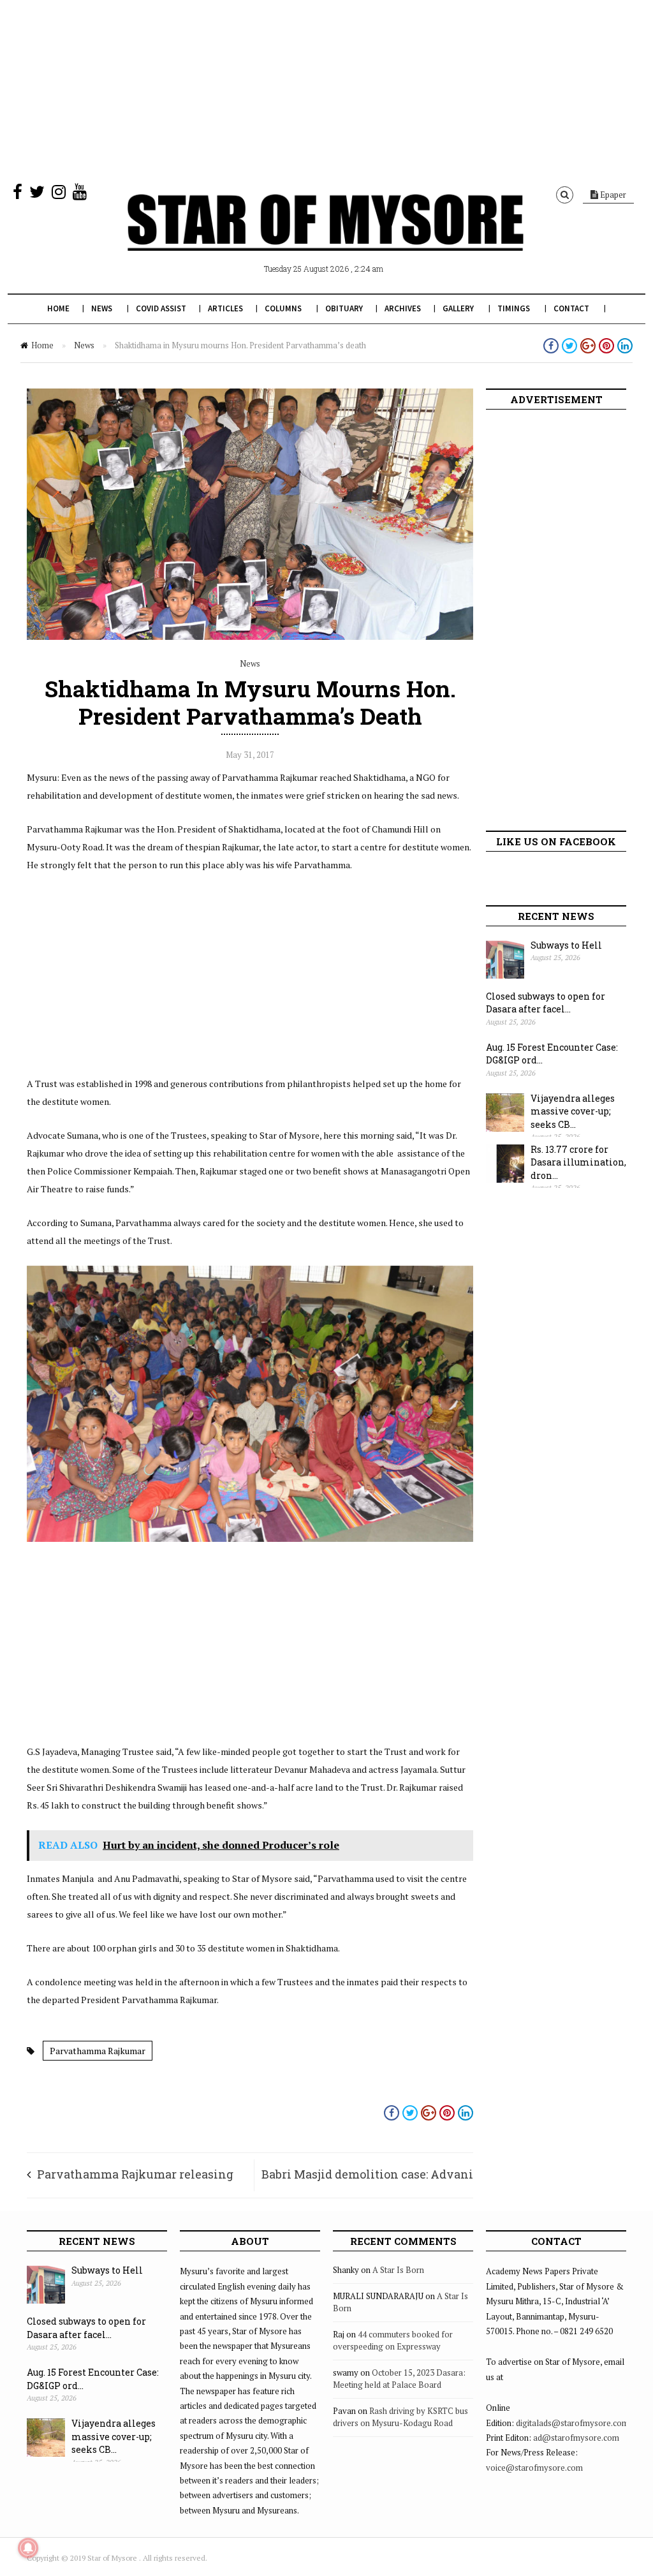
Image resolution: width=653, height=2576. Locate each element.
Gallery (458, 308)
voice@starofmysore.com (534, 2468)
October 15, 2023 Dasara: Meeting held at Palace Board (399, 2379)
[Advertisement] (326, 89)
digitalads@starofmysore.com (572, 2423)
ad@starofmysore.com (576, 2438)
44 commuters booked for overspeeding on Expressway (393, 2341)
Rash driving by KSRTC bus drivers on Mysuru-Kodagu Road (400, 2417)
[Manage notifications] (28, 2548)
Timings (514, 308)
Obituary (344, 308)
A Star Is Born (398, 2270)
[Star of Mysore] (325, 237)
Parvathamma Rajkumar (98, 2051)
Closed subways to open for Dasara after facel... (546, 1003)
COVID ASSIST (161, 308)
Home (58, 308)
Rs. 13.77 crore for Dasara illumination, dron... (578, 1162)
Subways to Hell (566, 945)
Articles (225, 308)
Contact (571, 308)
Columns (283, 308)
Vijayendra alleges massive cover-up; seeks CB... (573, 1111)
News (102, 308)
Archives (403, 308)
